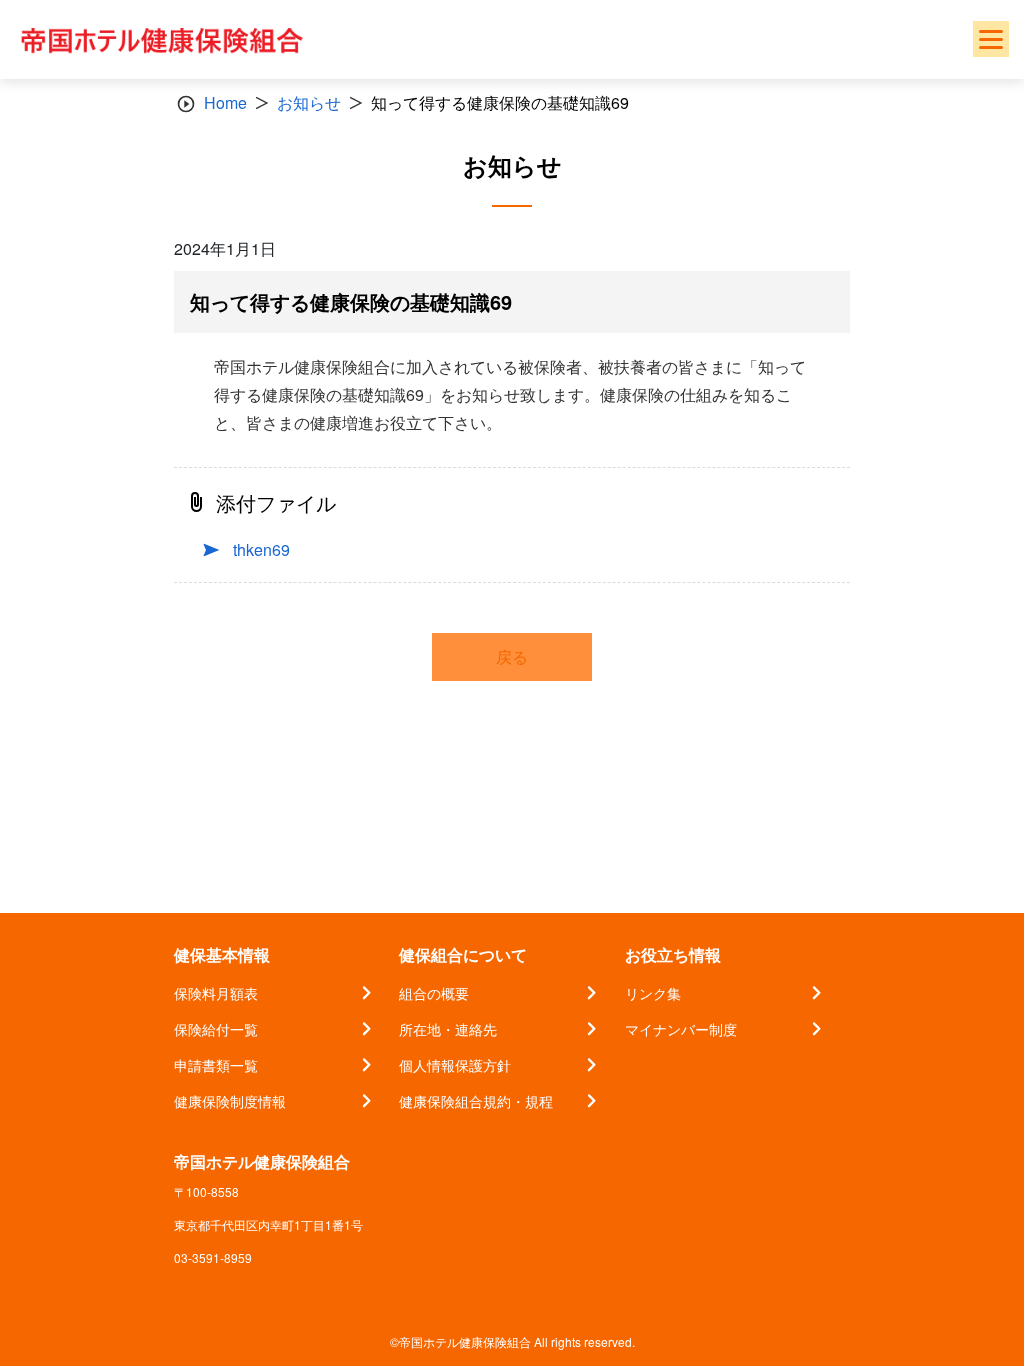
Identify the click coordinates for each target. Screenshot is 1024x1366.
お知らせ (309, 102)
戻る (512, 656)
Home (225, 102)
